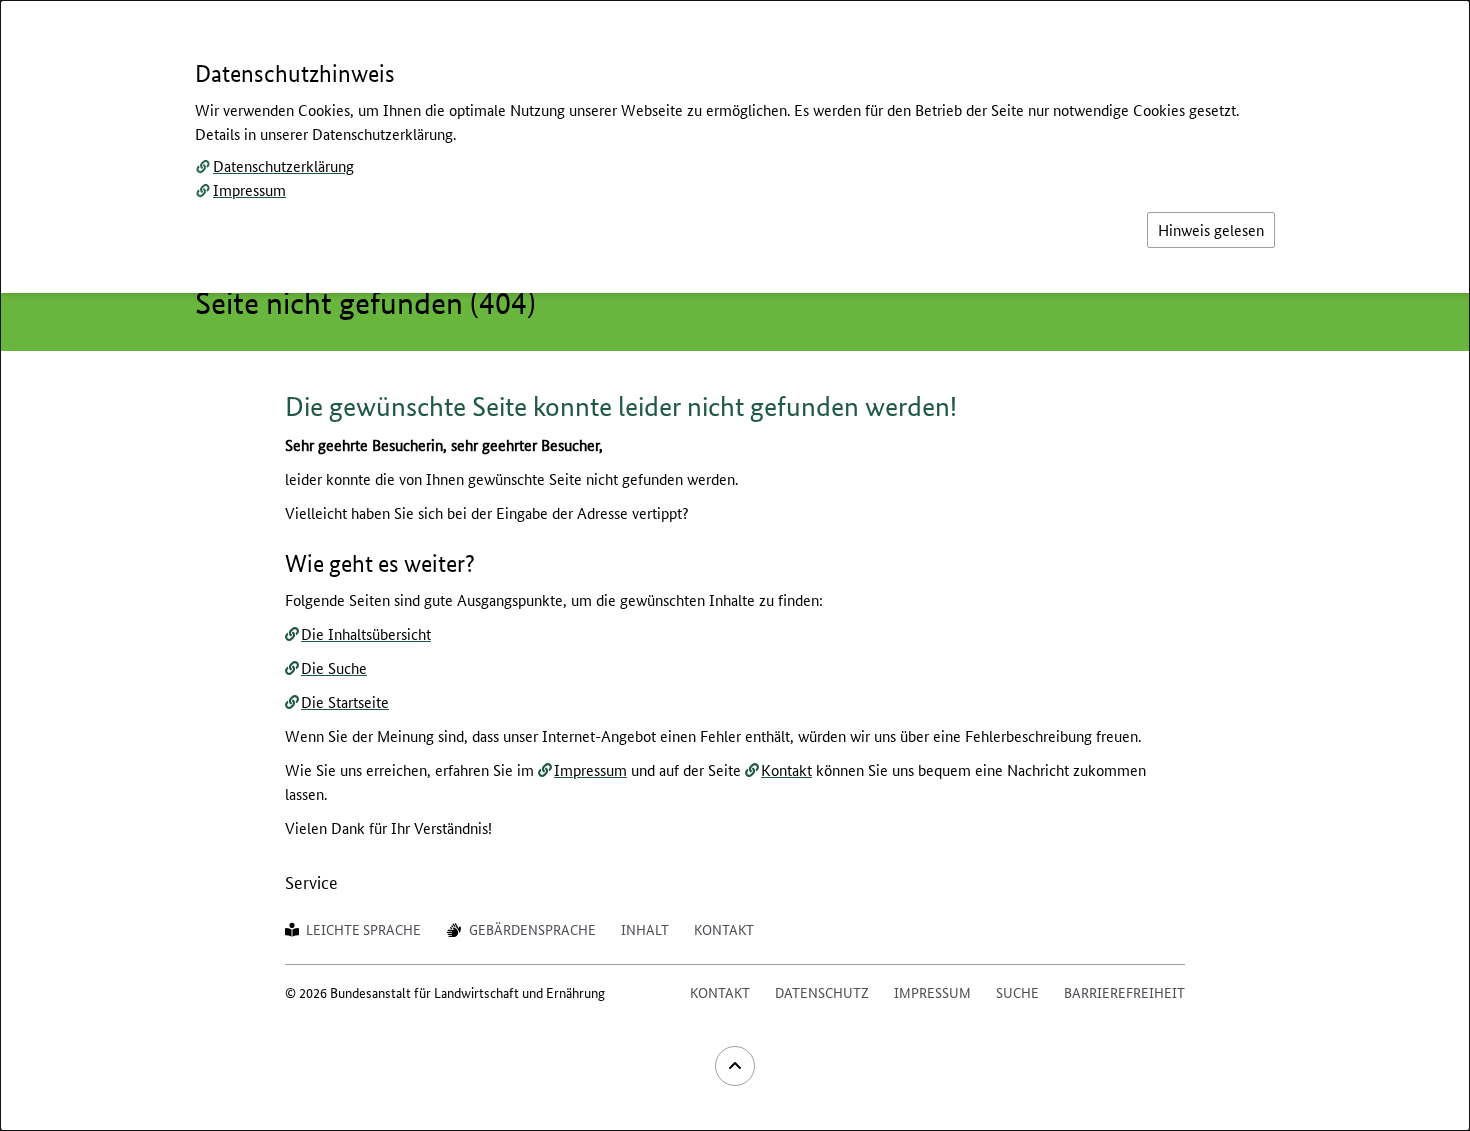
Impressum (249, 189)
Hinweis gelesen (1211, 229)
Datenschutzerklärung (283, 165)
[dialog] (735, 565)
